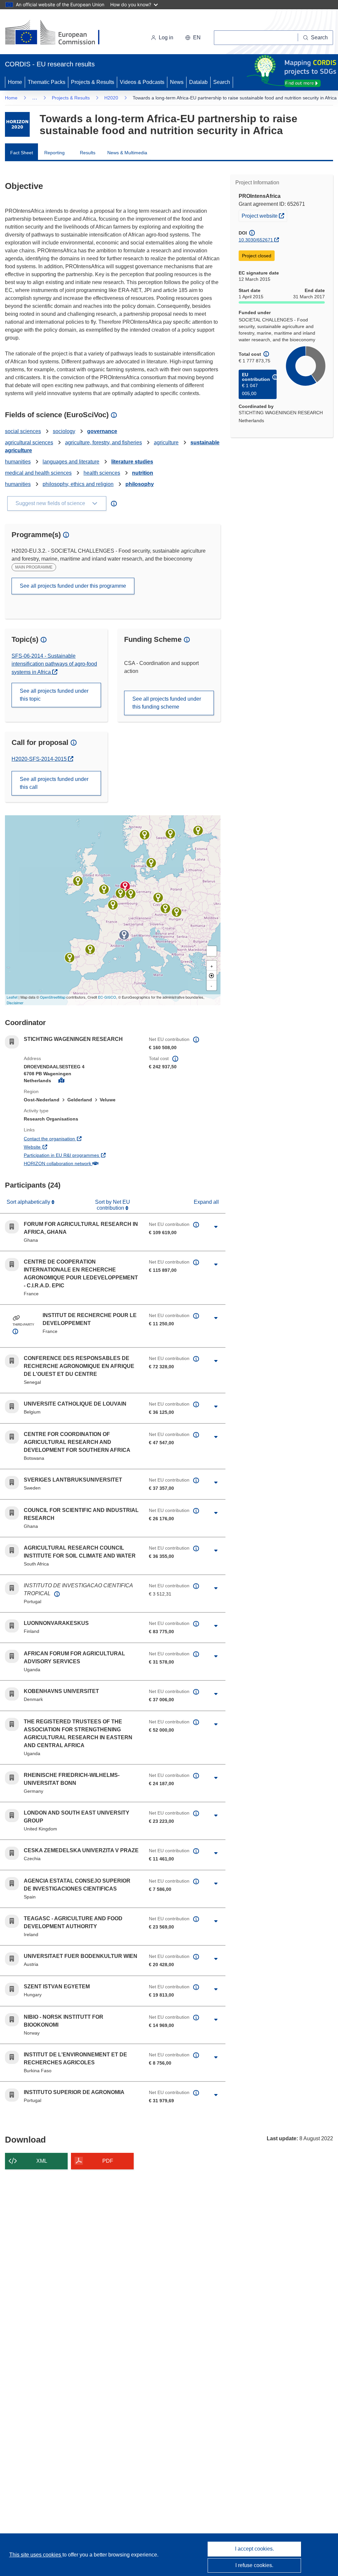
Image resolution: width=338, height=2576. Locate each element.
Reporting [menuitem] (54, 153)
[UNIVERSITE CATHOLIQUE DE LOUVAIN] (120, 893)
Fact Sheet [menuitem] (22, 153)
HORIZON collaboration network (81, 1163)
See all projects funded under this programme (73, 586)
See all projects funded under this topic (54, 695)
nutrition (143, 473)
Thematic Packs (47, 82)
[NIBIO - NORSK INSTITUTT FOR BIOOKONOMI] (145, 835)
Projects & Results (93, 82)
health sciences (102, 473)
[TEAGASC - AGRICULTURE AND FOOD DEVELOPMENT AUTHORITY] (78, 881)
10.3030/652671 (256, 240)
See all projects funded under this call (54, 783)
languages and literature (71, 462)
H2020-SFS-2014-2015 (40, 759)
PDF (108, 2161)
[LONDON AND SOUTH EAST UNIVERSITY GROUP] (104, 889)
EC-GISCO (107, 997)
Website (57, 1147)
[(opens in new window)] (58, 33)
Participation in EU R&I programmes (81, 1155)
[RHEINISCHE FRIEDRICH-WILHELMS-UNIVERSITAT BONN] (131, 894)
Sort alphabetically (29, 1202)
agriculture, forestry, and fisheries (103, 442)
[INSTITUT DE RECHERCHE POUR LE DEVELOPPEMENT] (124, 935)
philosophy (140, 484)
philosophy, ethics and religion (78, 484)
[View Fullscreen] (212, 951)
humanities (18, 462)
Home (15, 82)
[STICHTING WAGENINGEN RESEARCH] (125, 886)
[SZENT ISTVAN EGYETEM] (177, 912)
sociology (64, 431)
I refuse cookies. (254, 2565)
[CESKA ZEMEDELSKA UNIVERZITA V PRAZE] (158, 898)
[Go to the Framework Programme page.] (17, 124)
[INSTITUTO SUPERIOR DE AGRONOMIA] (70, 958)
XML (42, 2161)
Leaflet (12, 997)
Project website (264, 216)
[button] (193, 38)
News (177, 82)
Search (222, 82)
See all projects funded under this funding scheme (167, 703)
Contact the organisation (74, 1139)
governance (102, 431)
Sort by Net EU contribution (113, 1205)
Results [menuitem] (88, 153)
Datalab (198, 82)
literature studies (132, 462)
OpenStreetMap (53, 997)
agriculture (166, 442)
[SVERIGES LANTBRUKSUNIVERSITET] (170, 834)
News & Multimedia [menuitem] (127, 153)
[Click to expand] (216, 1227)
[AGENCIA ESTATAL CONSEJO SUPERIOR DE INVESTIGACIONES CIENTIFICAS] (90, 949)
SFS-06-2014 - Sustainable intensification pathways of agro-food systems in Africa (54, 664)
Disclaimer (15, 1003)
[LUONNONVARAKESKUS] (198, 830)
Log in (166, 37)
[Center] (212, 975)
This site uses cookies (36, 2555)
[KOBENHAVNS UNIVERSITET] (151, 863)
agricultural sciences (29, 442)
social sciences (23, 431)
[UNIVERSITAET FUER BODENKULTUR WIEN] (165, 908)
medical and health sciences (38, 473)
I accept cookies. (254, 2549)
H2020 (111, 98)
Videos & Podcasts (142, 82)
